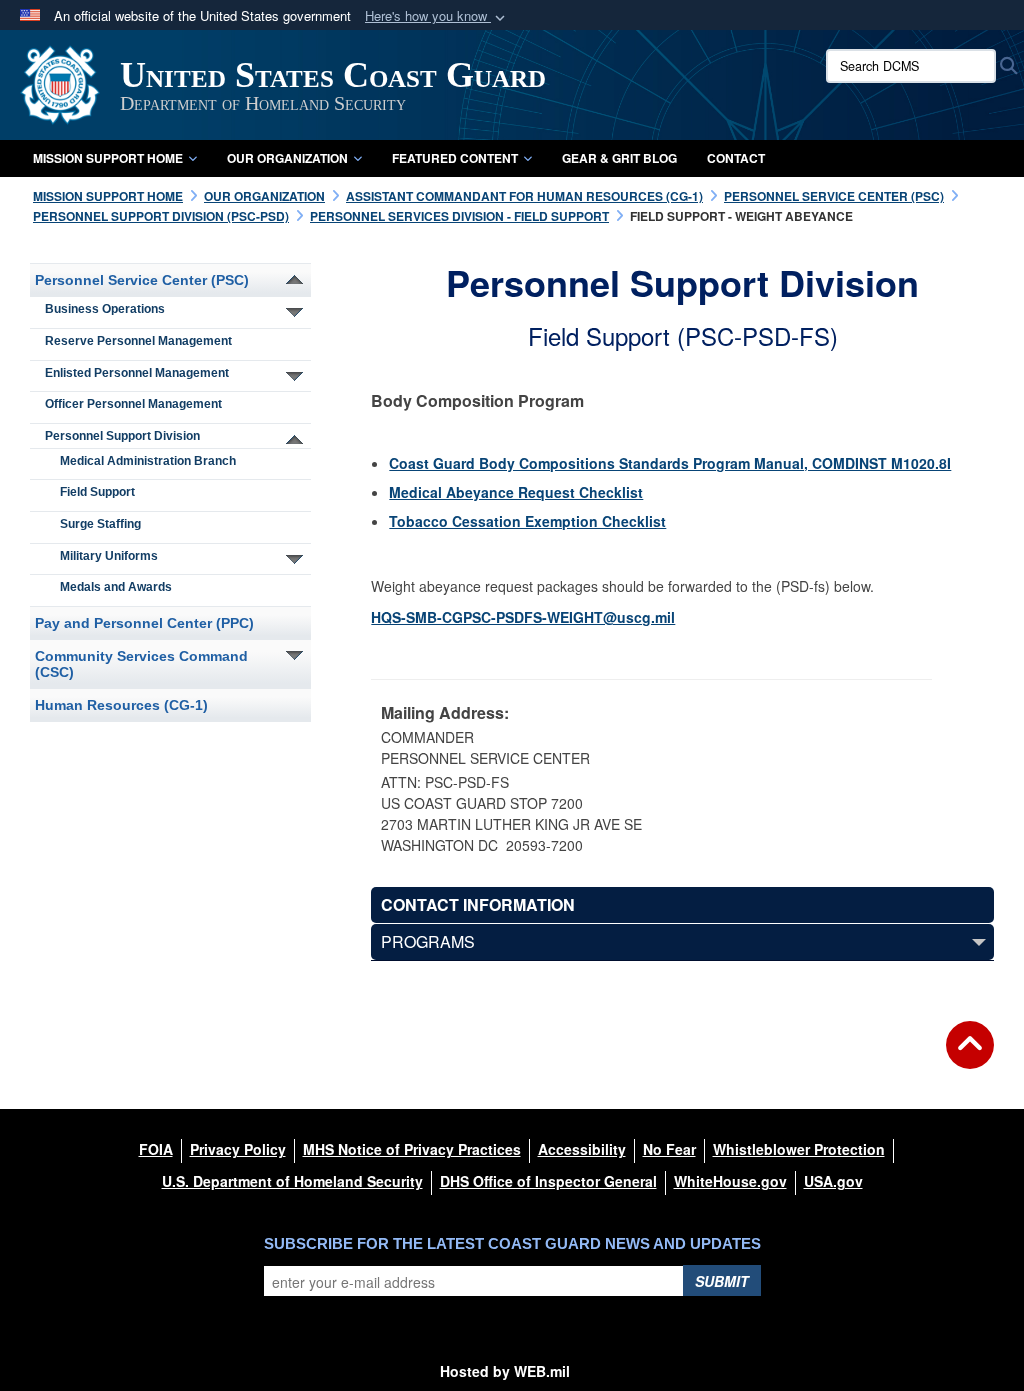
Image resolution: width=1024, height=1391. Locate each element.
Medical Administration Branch (148, 461)
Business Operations (105, 309)
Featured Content (455, 158)
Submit (722, 1281)
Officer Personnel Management (133, 404)
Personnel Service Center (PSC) (142, 280)
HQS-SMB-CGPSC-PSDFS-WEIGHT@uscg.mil (523, 617)
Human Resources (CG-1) (121, 705)
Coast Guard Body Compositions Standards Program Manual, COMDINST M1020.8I (670, 463)
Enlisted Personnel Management (137, 373)
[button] (437, 16)
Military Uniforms (109, 556)
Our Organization (287, 158)
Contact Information (478, 904)
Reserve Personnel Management (138, 341)
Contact (736, 158)
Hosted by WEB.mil (505, 1371)
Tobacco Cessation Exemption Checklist (527, 521)
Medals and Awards (116, 587)
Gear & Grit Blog (619, 158)
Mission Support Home (108, 158)
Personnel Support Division (122, 436)
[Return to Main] (970, 1057)
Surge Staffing (100, 524)
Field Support (97, 492)
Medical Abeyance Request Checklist (516, 492)
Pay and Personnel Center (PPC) (144, 623)
